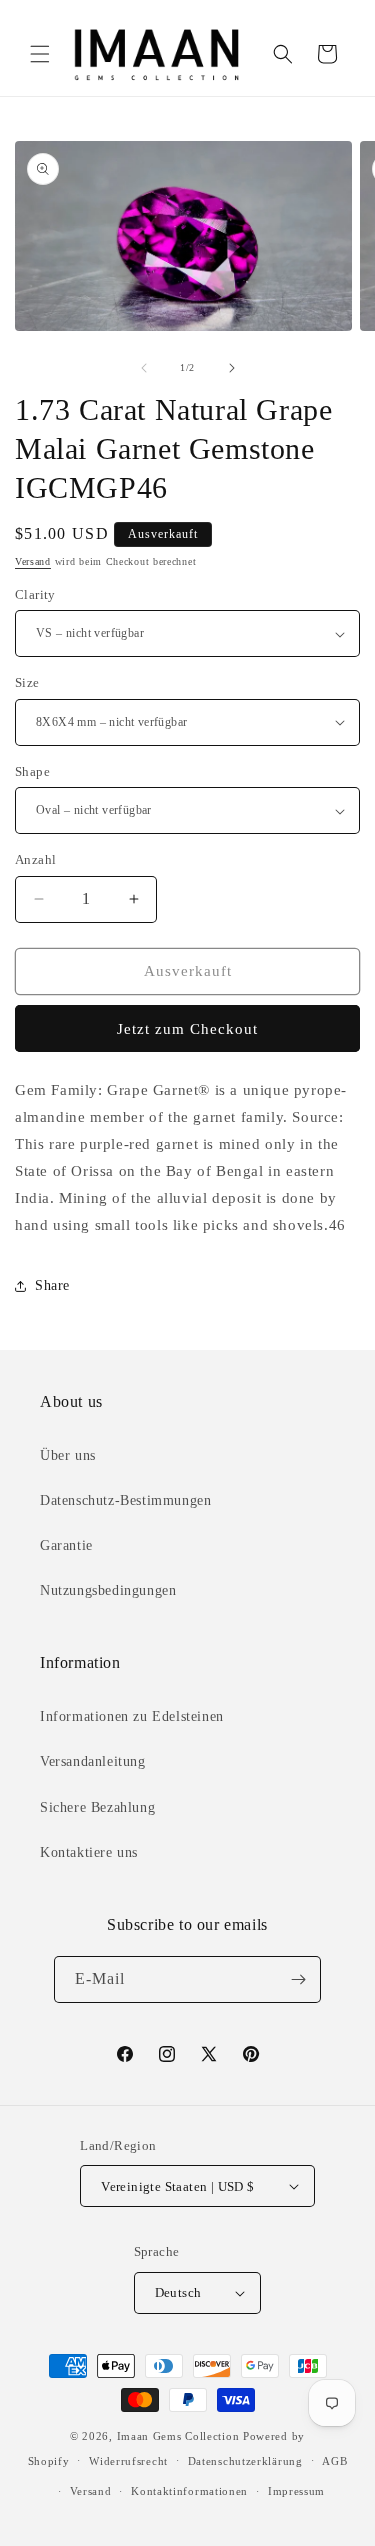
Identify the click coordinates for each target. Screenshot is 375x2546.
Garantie (66, 1545)
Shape (32, 771)
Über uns (68, 1455)
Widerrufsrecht (128, 2461)
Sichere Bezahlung (97, 1807)
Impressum (296, 2491)
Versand (33, 561)
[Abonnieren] (298, 1979)
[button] (40, 54)
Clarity (35, 594)
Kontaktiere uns (89, 1852)
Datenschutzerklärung (245, 2461)
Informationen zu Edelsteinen (132, 1716)
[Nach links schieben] (144, 368)
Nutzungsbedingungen (108, 1590)
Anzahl (35, 859)
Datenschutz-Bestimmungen (125, 1500)
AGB (334, 2461)
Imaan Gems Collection (178, 2436)
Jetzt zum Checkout (187, 1029)
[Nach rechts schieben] (232, 368)
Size (27, 682)
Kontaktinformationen (189, 2491)
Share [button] (52, 1285)
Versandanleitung (93, 1761)
